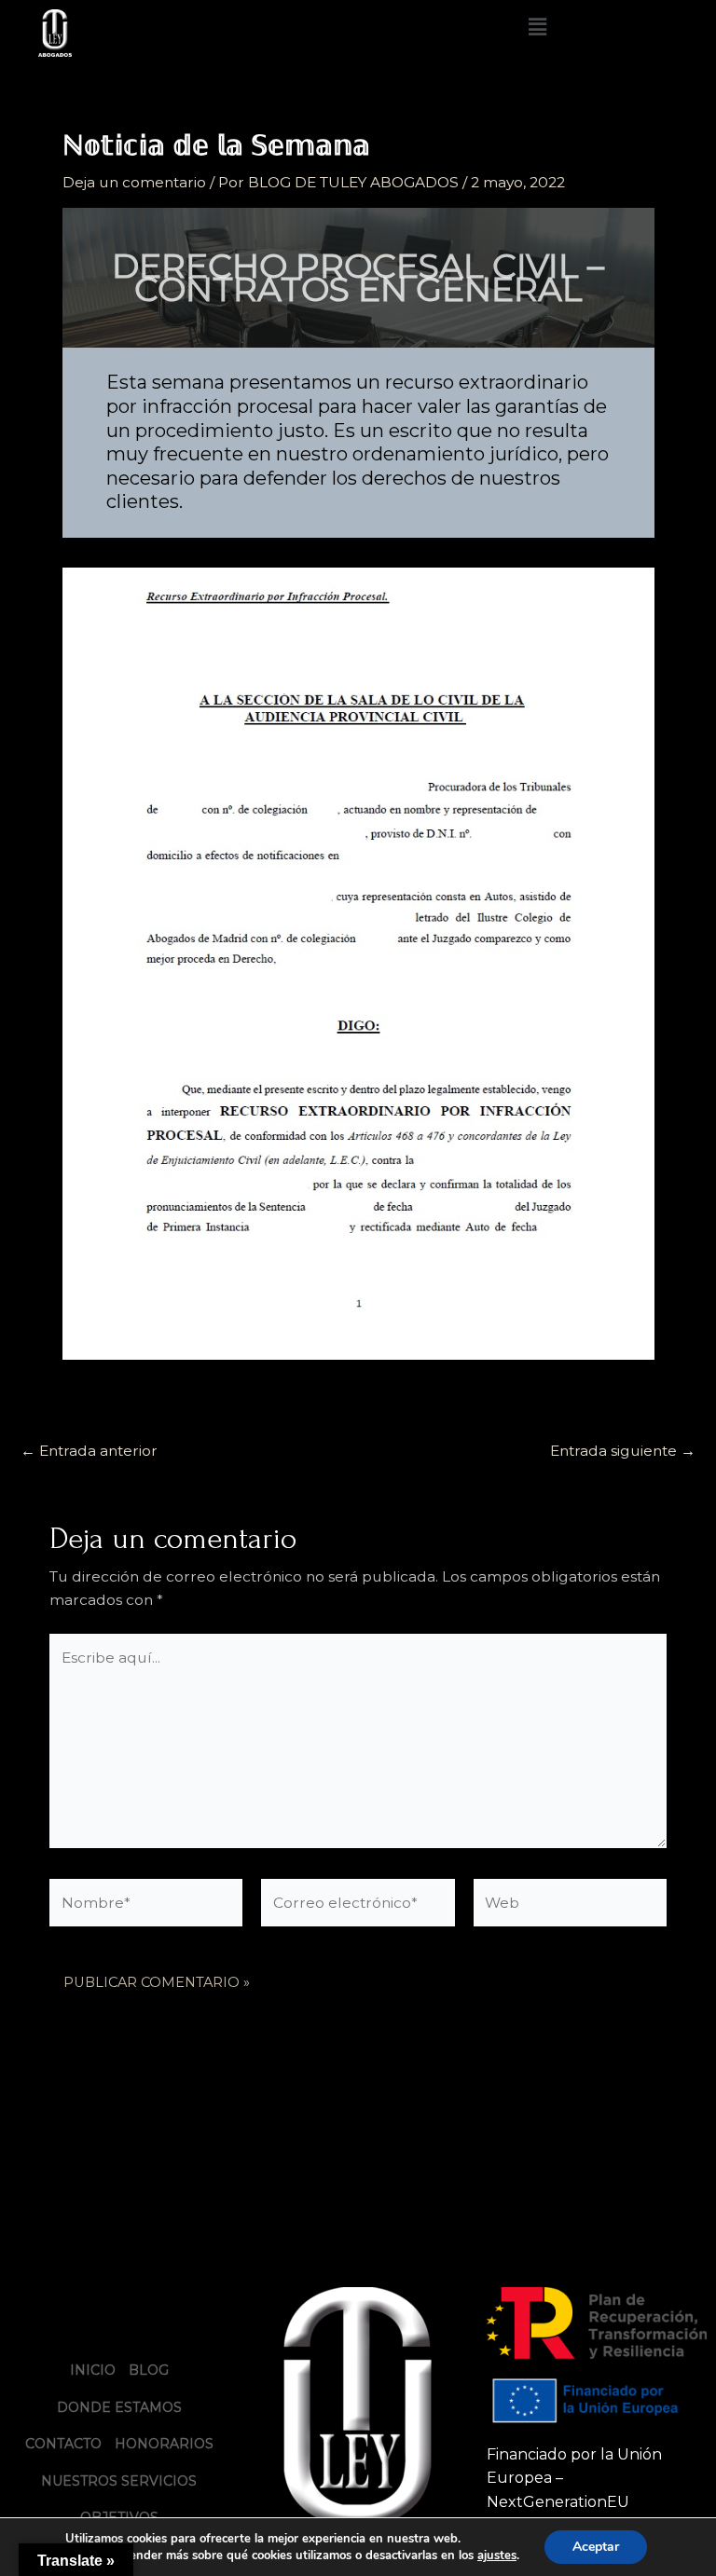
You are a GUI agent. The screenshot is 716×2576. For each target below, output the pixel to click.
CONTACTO (63, 2444)
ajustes (497, 2555)
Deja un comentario (134, 182)
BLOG (149, 2370)
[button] (537, 27)
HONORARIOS (164, 2444)
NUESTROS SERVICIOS (119, 2481)
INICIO (93, 2370)
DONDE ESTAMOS (119, 2407)
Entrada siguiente (623, 1451)
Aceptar (596, 2547)
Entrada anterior (89, 1451)
